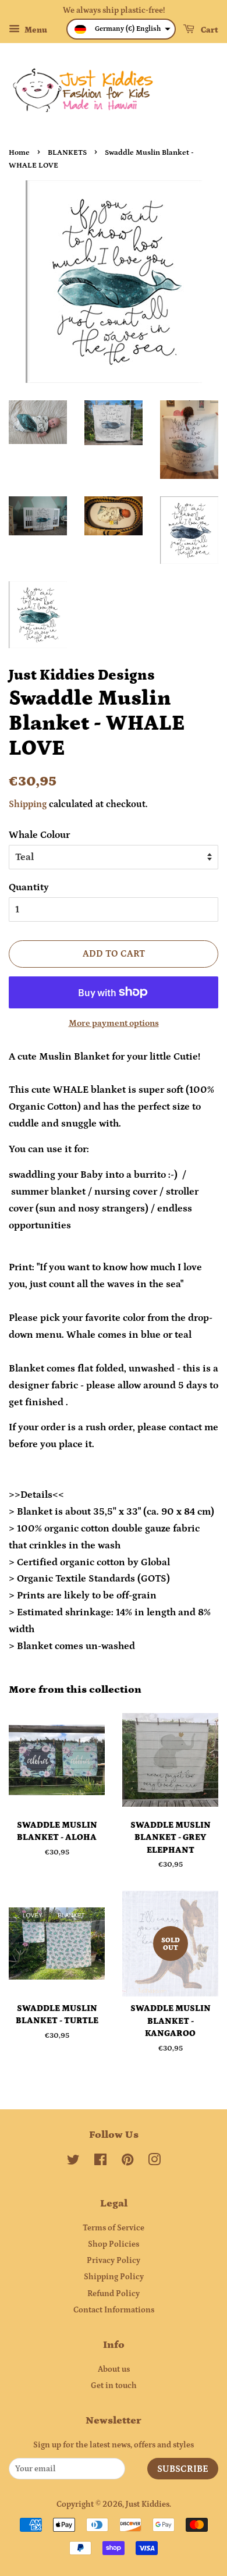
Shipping (28, 804)
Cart (209, 30)
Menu (35, 30)
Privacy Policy (114, 2261)
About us (114, 2369)
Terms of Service (114, 2228)
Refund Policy (114, 2294)
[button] (121, 29)
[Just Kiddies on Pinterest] (127, 2162)
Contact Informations (114, 2310)
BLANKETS (67, 152)
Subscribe (183, 2469)
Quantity (29, 887)
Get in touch (114, 2386)
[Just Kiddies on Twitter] (73, 2162)
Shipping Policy (114, 2277)
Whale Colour (39, 835)
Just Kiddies (148, 2504)
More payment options (114, 1023)
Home (19, 152)
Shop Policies (114, 2244)
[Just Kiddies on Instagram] (154, 2162)
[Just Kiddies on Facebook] (100, 2162)
